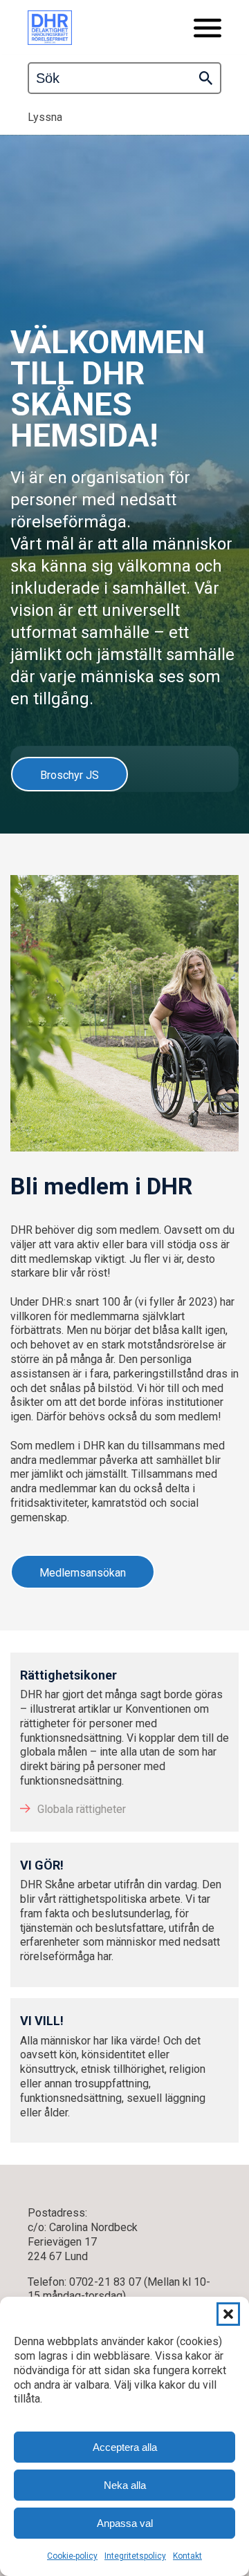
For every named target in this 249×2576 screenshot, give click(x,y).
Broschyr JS (70, 775)
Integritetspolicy (135, 2556)
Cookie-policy (72, 2556)
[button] (228, 2314)
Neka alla (125, 2485)
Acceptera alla (125, 2447)
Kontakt (187, 2556)
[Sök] (206, 78)
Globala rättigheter (82, 1809)
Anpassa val (125, 2523)
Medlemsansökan (83, 1573)
